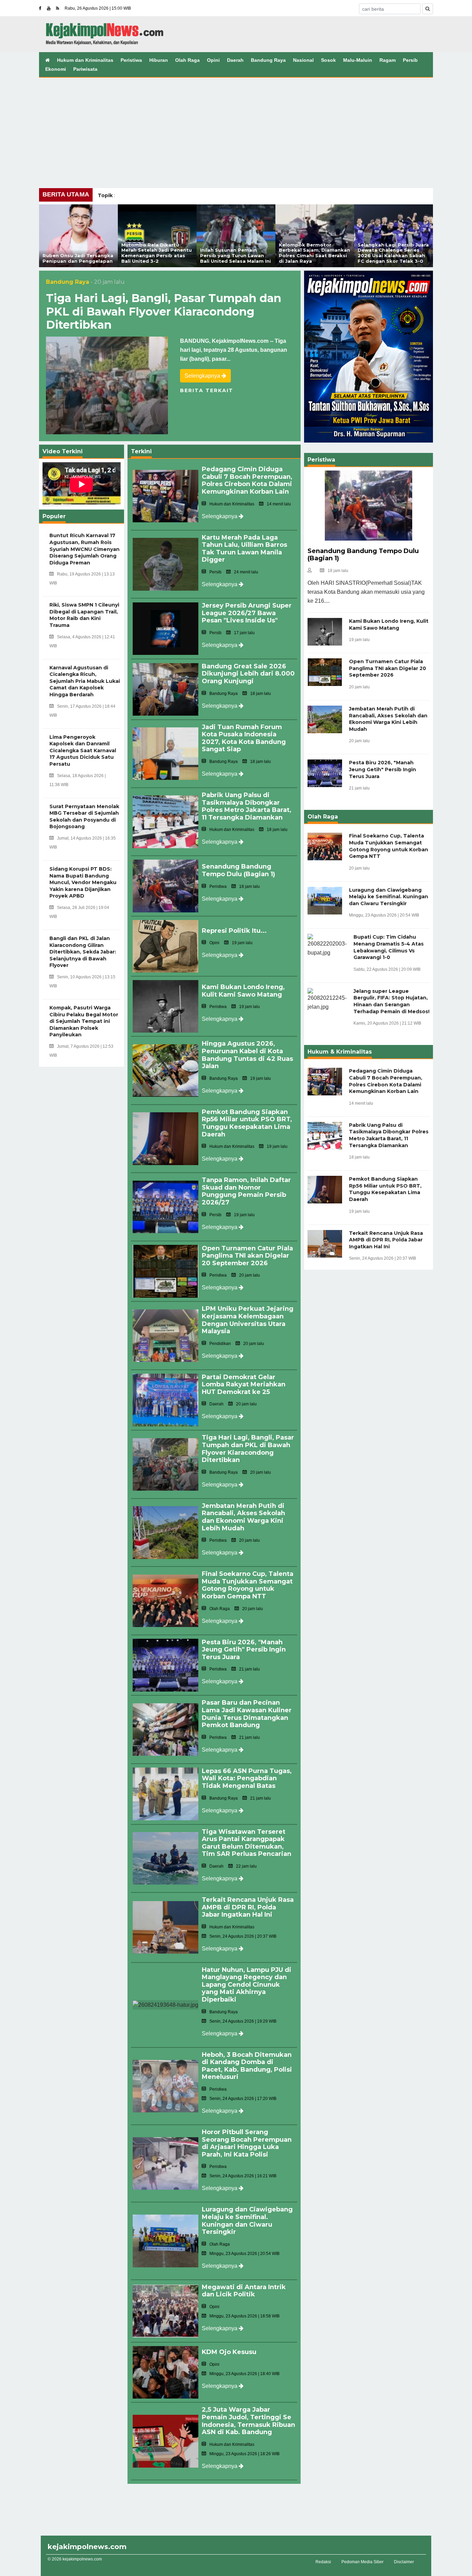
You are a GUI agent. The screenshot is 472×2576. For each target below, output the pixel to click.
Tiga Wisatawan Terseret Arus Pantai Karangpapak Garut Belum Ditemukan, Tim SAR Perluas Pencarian (247, 1843)
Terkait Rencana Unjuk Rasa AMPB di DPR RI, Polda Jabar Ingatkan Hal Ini (248, 1907)
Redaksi (323, 2562)
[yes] (428, 9)
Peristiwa (131, 60)
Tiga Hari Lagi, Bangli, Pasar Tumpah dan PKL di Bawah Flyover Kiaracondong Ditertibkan (164, 311)
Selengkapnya (203, 376)
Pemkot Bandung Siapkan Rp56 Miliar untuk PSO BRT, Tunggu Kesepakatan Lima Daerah (247, 1123)
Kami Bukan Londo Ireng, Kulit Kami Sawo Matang (243, 991)
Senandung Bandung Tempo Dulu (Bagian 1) (238, 870)
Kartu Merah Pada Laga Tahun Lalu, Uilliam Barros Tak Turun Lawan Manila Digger (244, 549)
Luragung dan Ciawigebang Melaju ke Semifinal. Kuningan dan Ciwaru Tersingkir (247, 2221)
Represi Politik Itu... (234, 931)
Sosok (328, 60)
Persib (410, 60)
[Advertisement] (236, 129)
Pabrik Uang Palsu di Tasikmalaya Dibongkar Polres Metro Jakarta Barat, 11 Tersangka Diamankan (247, 806)
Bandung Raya (268, 60)
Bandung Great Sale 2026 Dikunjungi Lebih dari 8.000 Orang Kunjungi (248, 674)
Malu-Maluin (358, 60)
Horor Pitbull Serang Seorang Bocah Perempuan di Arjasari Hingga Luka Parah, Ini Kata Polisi (247, 2143)
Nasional (303, 60)
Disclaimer (404, 2562)
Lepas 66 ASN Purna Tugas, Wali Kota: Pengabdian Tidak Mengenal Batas (247, 1778)
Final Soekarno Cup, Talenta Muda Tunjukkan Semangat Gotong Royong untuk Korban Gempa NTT (248, 1585)
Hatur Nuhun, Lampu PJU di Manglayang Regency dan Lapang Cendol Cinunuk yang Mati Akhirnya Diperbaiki (247, 1985)
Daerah (235, 60)
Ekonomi (56, 69)
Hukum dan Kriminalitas (85, 60)
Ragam (388, 60)
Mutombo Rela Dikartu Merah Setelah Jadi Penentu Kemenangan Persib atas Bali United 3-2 (157, 253)
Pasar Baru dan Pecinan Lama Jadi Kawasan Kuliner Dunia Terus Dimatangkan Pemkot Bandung (247, 1714)
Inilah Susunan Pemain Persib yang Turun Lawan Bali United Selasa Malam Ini (235, 255)
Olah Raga (187, 60)
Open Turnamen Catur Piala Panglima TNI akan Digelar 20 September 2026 (247, 1256)
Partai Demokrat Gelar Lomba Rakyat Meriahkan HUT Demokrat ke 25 (244, 1384)
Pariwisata (85, 69)
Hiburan (159, 60)
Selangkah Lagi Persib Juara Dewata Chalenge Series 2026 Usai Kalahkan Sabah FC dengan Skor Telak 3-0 (393, 253)
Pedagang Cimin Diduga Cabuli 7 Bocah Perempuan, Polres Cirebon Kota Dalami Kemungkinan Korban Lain (247, 480)
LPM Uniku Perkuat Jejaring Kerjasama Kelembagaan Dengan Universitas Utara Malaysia (248, 1320)
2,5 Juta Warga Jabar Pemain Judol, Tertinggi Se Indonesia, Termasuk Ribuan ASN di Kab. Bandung (248, 2421)
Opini (213, 60)
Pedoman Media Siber (362, 2562)
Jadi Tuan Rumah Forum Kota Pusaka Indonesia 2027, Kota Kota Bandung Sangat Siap (244, 738)
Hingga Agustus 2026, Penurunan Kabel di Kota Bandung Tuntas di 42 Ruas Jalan (247, 1055)
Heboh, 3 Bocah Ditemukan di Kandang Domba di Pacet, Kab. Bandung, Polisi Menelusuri (247, 2066)
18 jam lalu (338, 571)
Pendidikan (220, 1344)
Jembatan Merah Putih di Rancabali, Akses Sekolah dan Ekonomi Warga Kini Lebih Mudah (243, 1517)
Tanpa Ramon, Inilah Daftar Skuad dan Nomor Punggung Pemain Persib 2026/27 (246, 1191)
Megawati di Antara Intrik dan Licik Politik (244, 2291)
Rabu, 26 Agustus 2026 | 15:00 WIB (98, 8)
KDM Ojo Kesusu (229, 2352)
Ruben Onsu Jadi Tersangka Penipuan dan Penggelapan (78, 258)
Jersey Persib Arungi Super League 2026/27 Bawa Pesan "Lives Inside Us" (247, 613)
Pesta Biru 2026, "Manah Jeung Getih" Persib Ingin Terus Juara (244, 1650)
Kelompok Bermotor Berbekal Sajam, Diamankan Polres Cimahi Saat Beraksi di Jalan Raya (314, 253)
